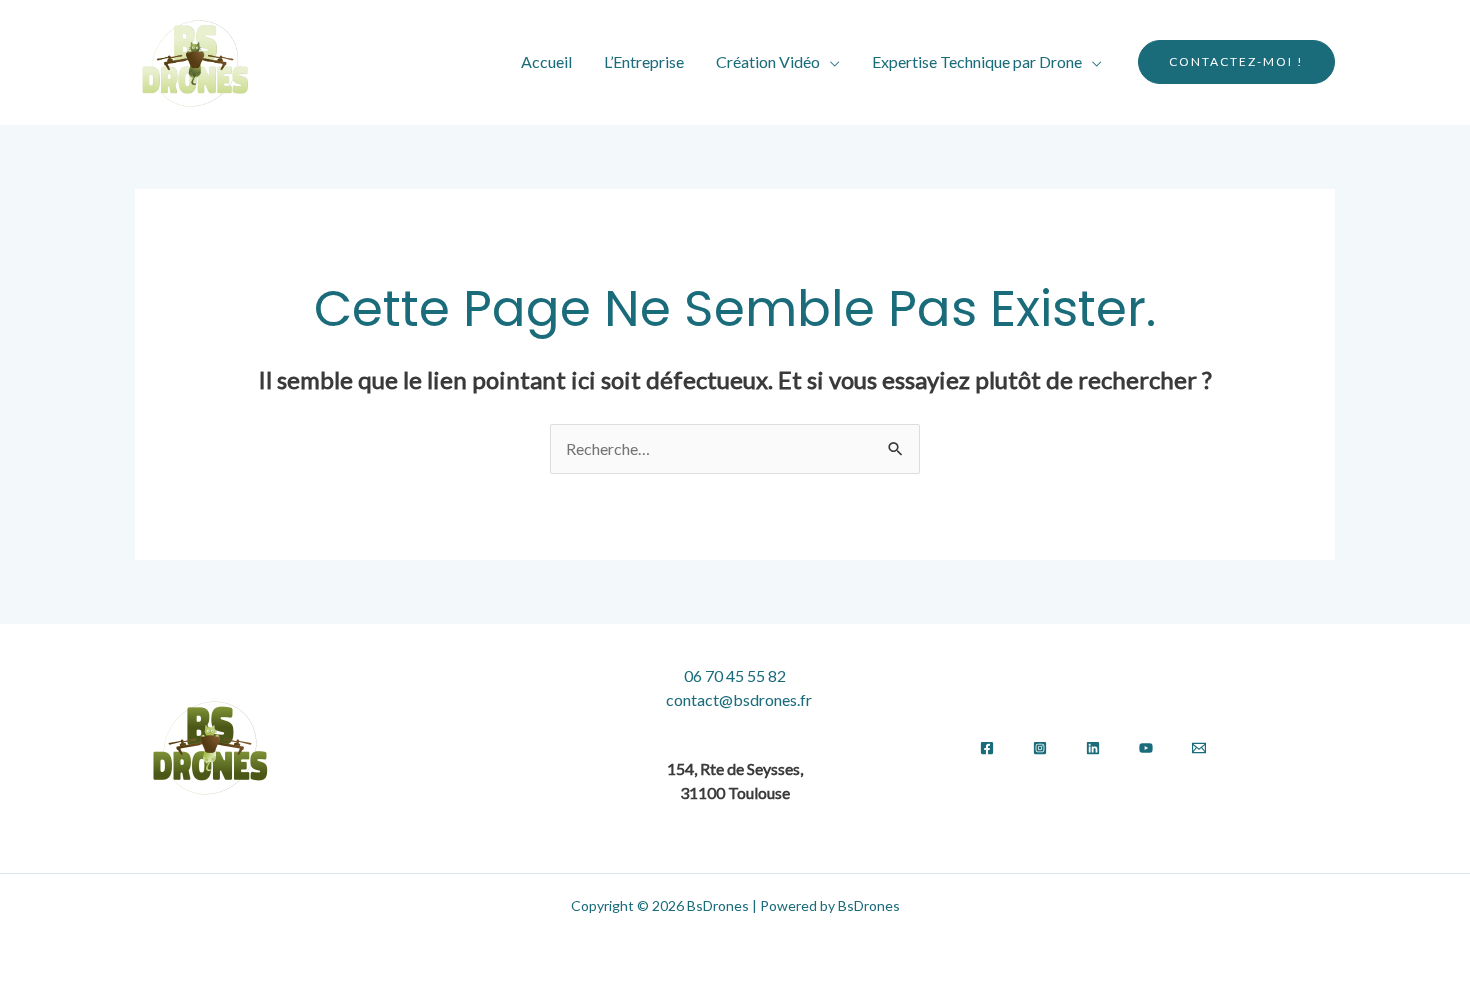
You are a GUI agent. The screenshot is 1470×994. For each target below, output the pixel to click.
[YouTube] (1146, 748)
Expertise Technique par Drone (977, 61)
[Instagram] (1040, 748)
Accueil (546, 61)
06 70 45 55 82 (735, 675)
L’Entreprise (644, 61)
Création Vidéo (768, 61)
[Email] (1199, 748)
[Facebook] (987, 748)
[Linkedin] (1093, 748)
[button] (1236, 62)
